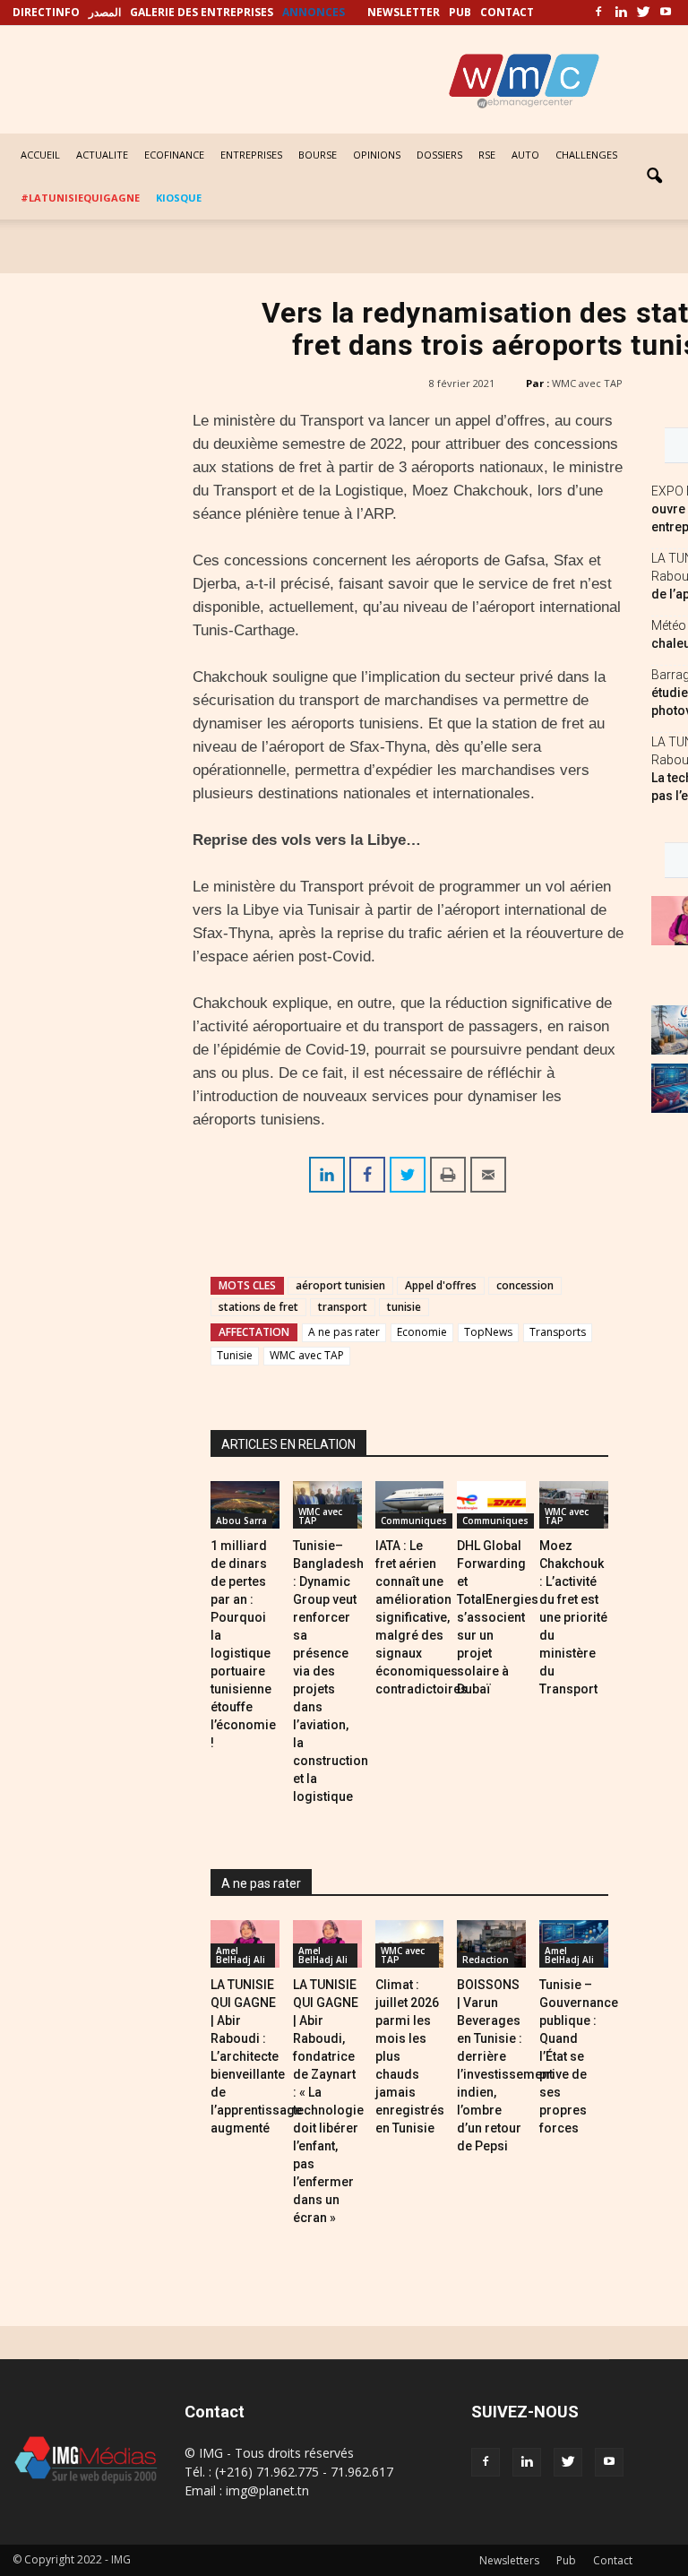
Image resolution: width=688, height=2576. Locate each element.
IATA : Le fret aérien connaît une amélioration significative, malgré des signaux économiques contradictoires (421, 1617)
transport (343, 1307)
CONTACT (507, 12)
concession (525, 1285)
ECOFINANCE (174, 155)
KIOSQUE (179, 198)
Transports (558, 1332)
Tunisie (235, 1355)
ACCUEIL (40, 155)
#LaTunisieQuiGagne (80, 198)
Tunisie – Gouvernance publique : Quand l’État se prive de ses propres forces (579, 2056)
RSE (487, 155)
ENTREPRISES (251, 155)
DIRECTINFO (46, 12)
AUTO (525, 155)
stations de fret (258, 1307)
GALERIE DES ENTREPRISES (202, 12)
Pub (566, 2560)
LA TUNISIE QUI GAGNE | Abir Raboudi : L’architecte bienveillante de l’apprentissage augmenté (256, 2056)
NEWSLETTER (404, 12)
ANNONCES (314, 12)
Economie (422, 1332)
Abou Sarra (241, 1521)
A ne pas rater (344, 1332)
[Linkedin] (621, 13)
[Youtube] (666, 13)
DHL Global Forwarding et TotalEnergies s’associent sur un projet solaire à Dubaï (498, 1617)
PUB (460, 12)
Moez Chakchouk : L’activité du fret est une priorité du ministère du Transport (573, 1617)
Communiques (414, 1521)
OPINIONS (377, 155)
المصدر (105, 12)
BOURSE (318, 155)
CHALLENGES (586, 155)
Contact (613, 2560)
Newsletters (509, 2560)
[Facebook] (598, 13)
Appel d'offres (441, 1285)
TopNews (488, 1332)
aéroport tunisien (340, 1285)
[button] (654, 177)
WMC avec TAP (587, 383)
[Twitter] (643, 13)
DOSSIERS (439, 155)
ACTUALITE (102, 155)
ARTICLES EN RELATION (288, 1444)
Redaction (486, 1960)
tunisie (404, 1307)
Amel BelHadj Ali (241, 1955)
